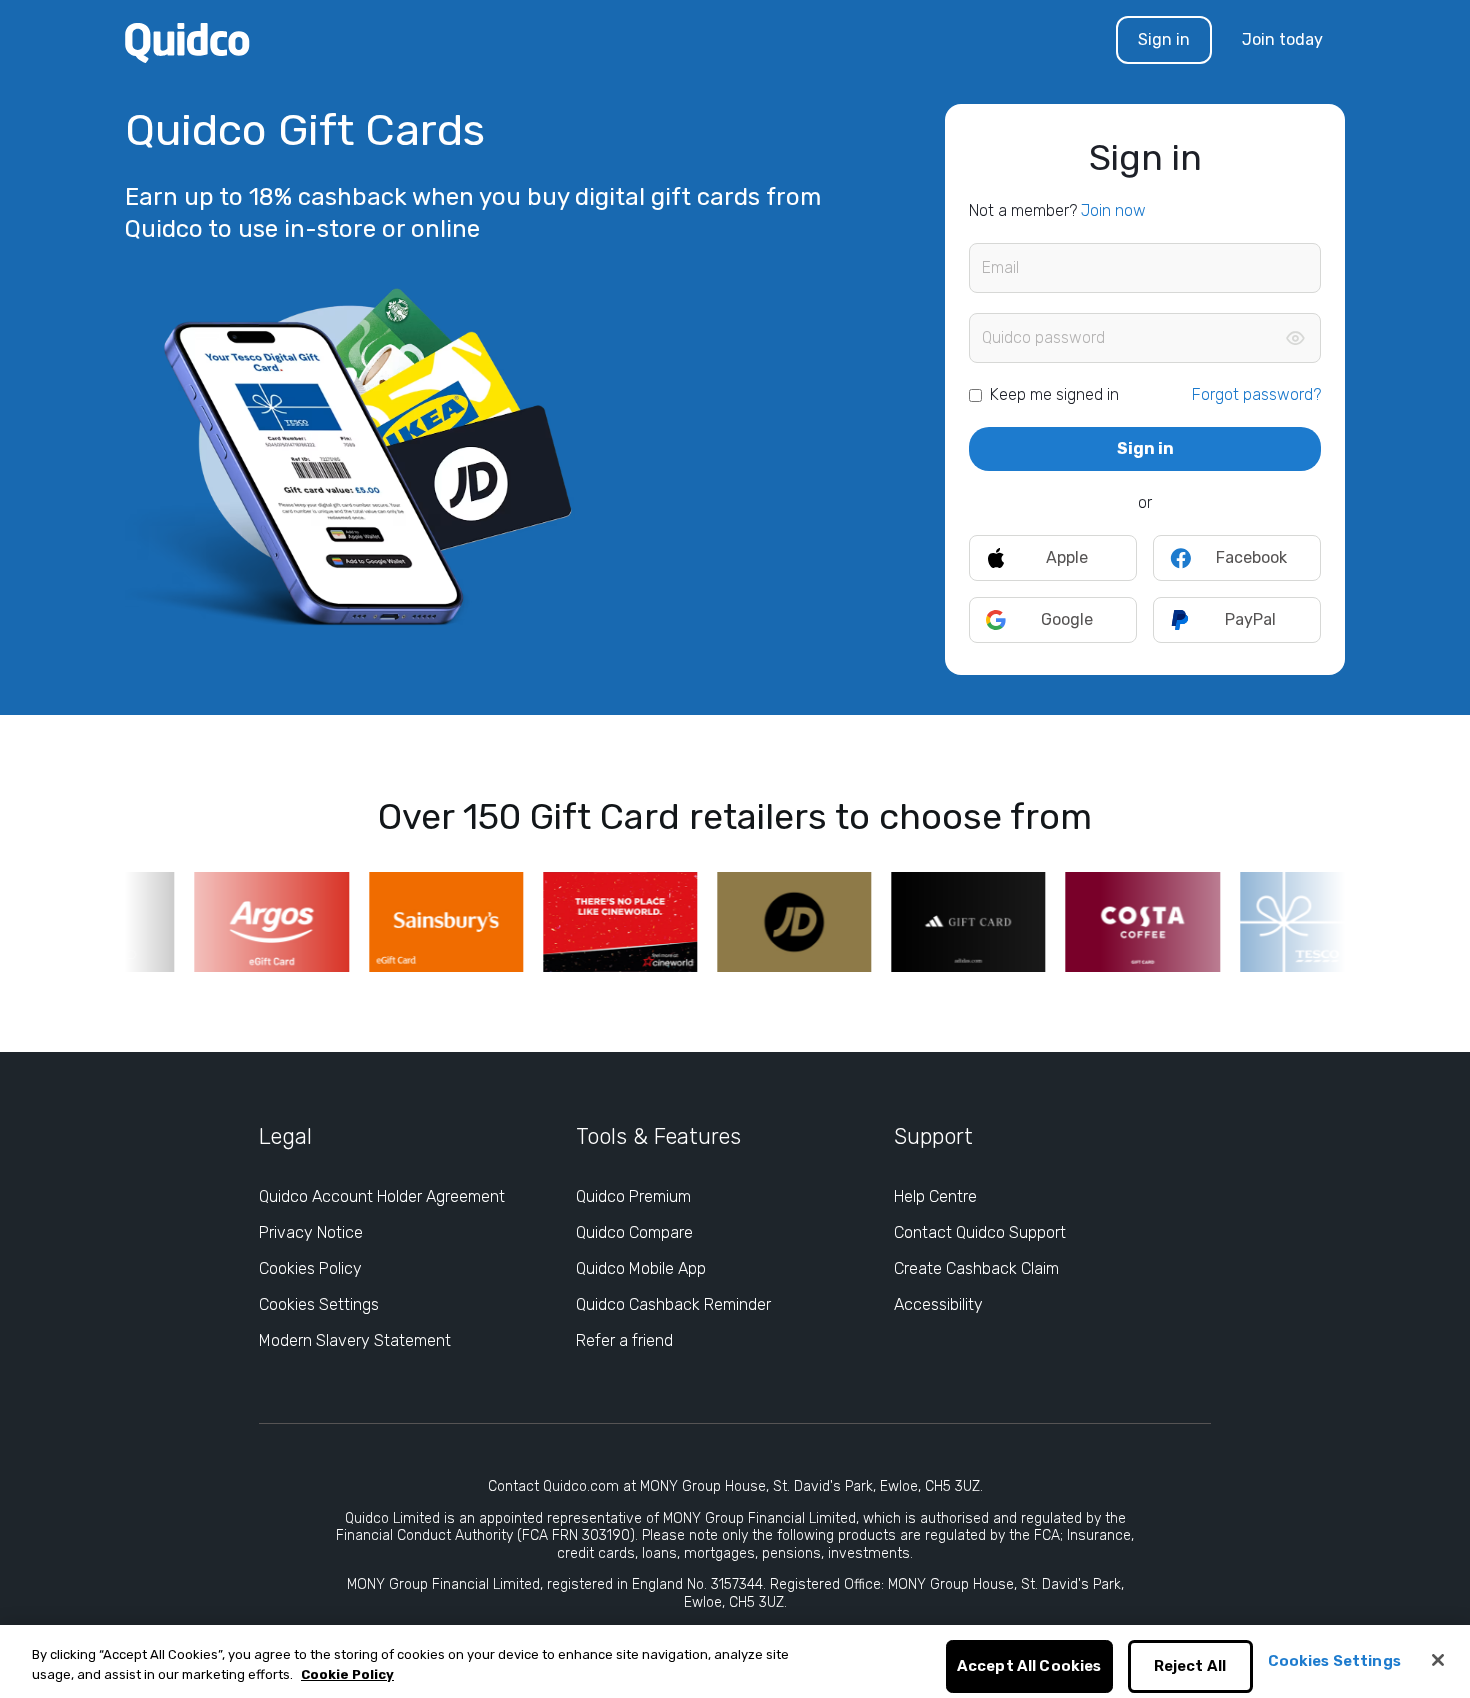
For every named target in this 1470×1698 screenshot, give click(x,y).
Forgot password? (1256, 394)
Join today (1282, 39)
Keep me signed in (1054, 394)
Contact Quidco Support (980, 1232)
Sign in (1164, 39)
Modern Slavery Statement (355, 1340)
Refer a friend (624, 1340)
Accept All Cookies (1029, 1667)
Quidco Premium (633, 1196)
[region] (735, 1661)
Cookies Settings (319, 1304)
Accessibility (938, 1304)
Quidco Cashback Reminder (673, 1304)
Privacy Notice (311, 1232)
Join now (1113, 210)
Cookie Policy (347, 1674)
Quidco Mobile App (641, 1268)
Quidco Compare (634, 1232)
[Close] (1438, 1660)
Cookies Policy (310, 1268)
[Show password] (1295, 338)
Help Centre (935, 1196)
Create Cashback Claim (976, 1268)
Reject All (1190, 1667)
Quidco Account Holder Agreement (382, 1196)
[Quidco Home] (187, 41)
